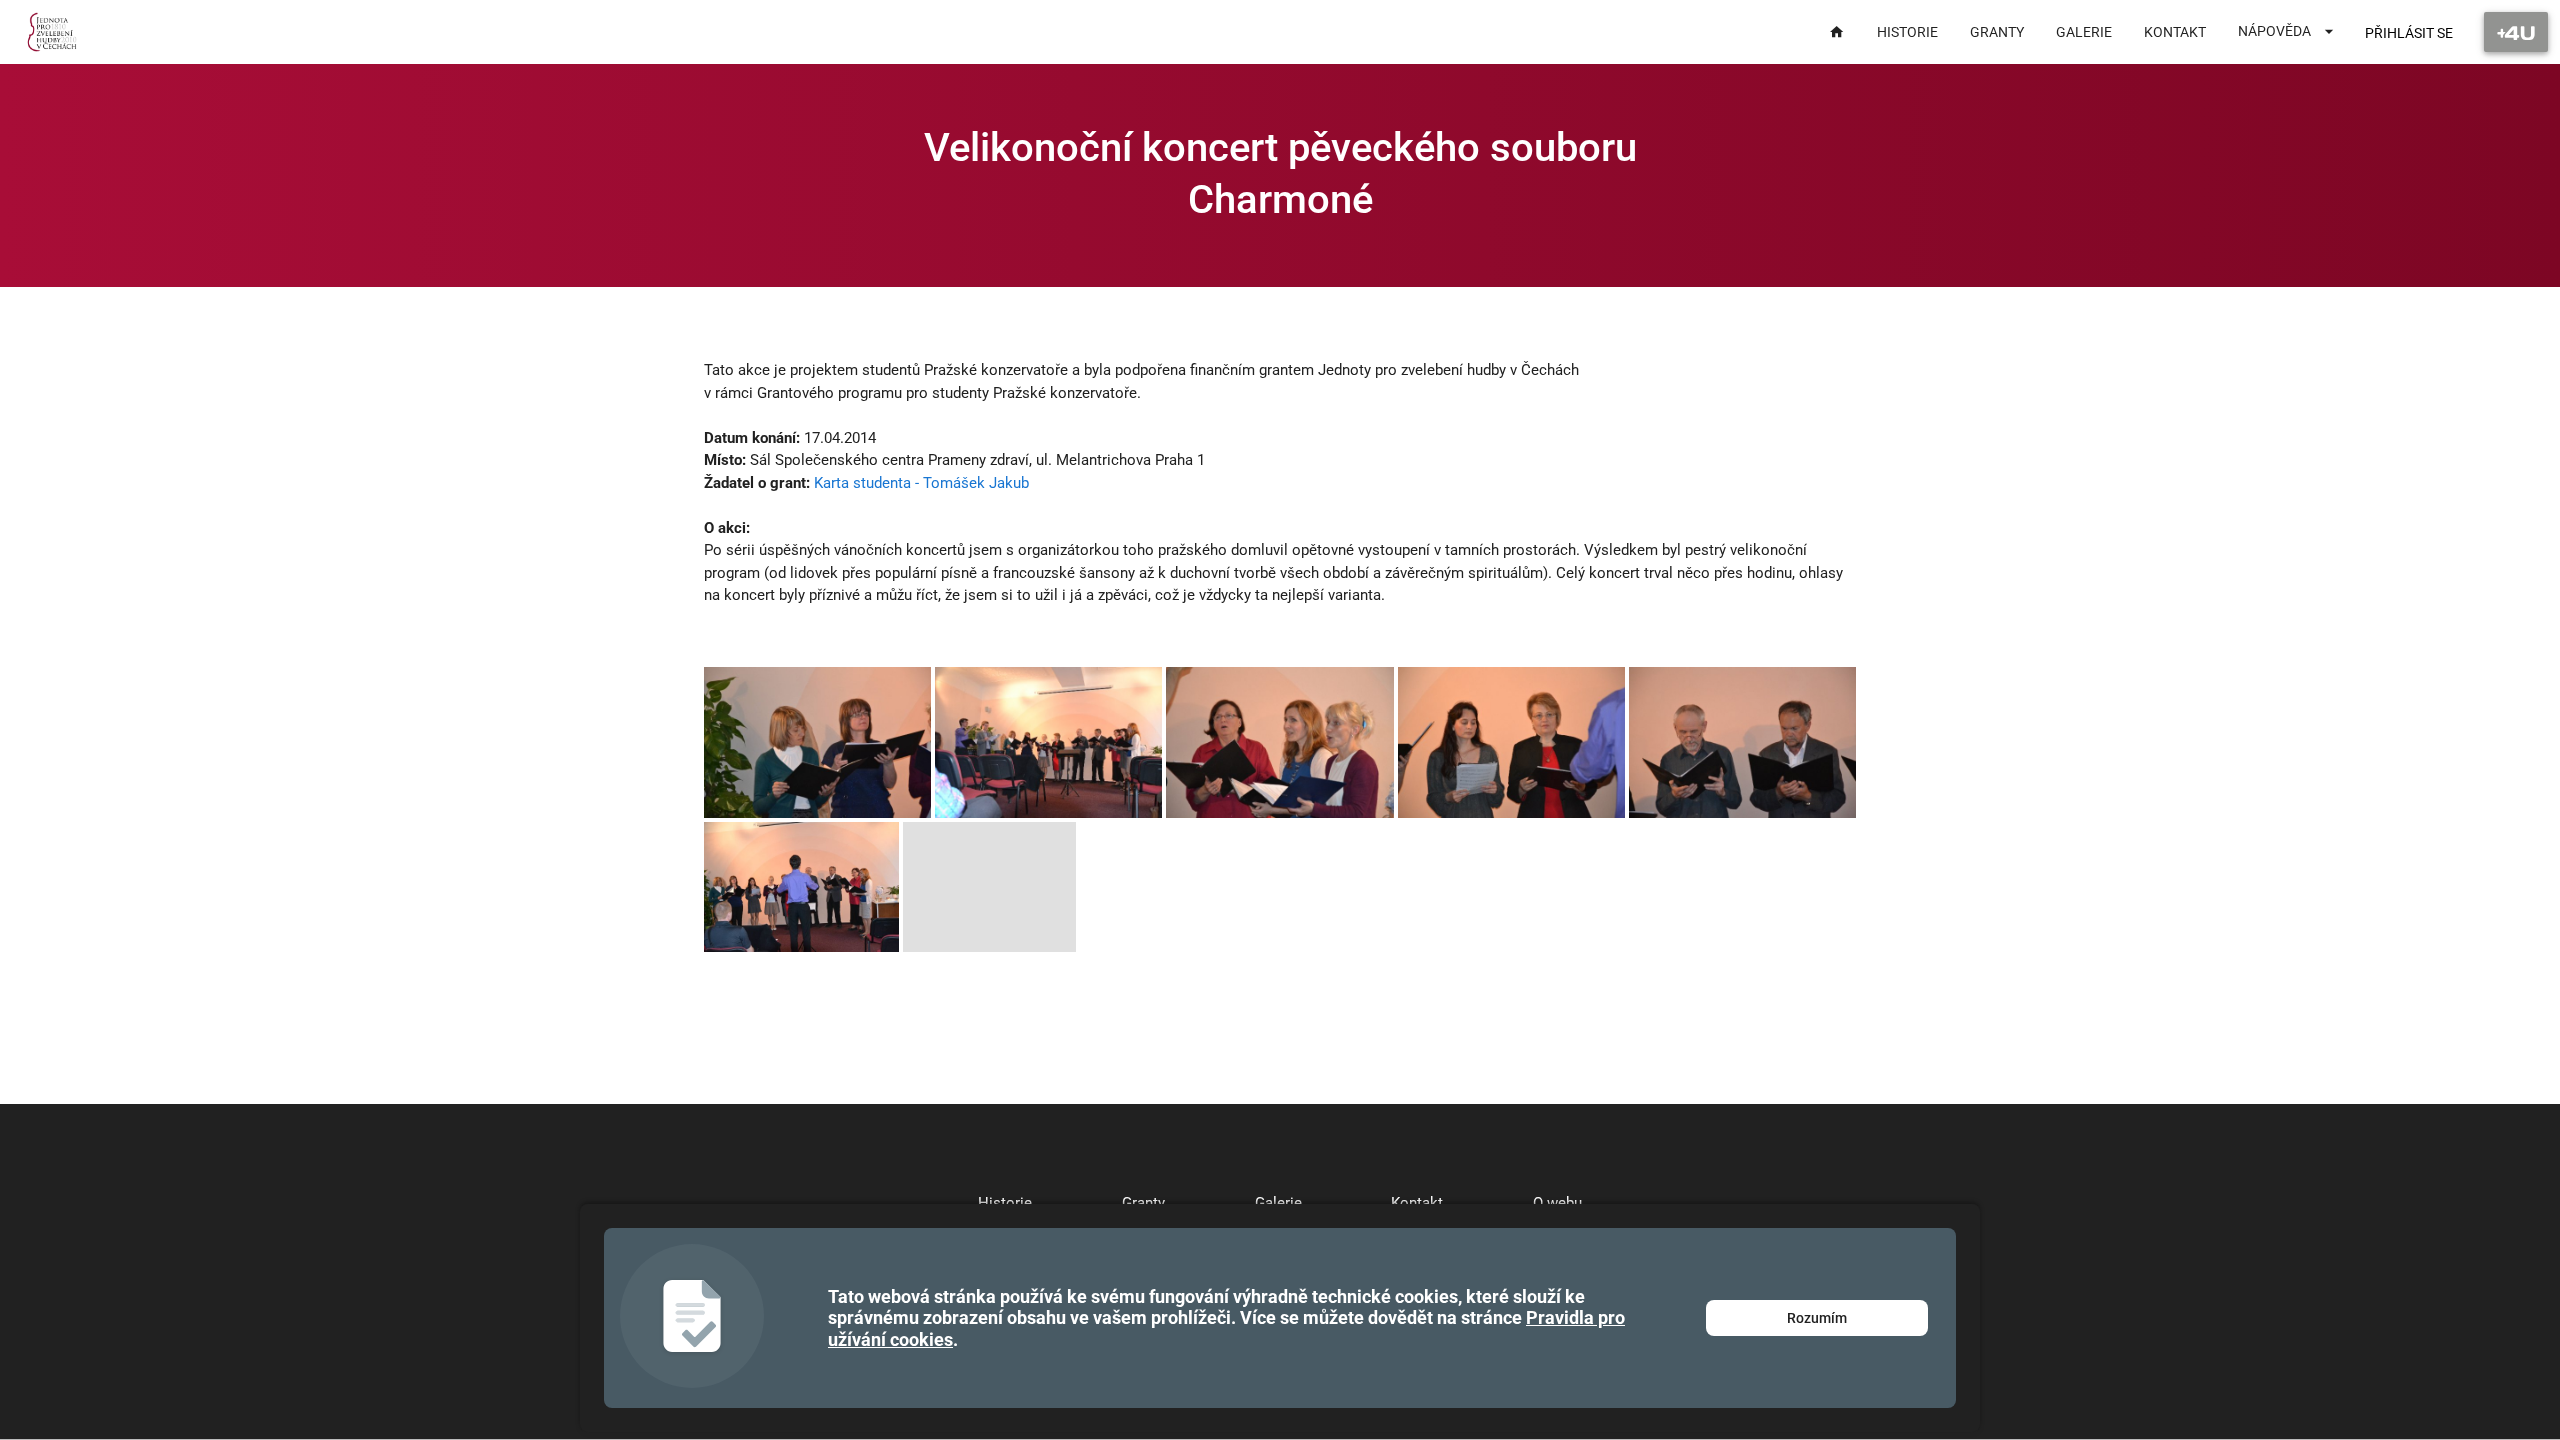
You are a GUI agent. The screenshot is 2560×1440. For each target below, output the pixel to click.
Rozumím (1817, 1318)
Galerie (1278, 1203)
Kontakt (1417, 1203)
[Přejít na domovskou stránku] (52, 32)
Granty (1143, 1203)
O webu (1557, 1203)
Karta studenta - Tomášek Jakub (921, 483)
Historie (1005, 1203)
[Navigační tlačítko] (2516, 32)
